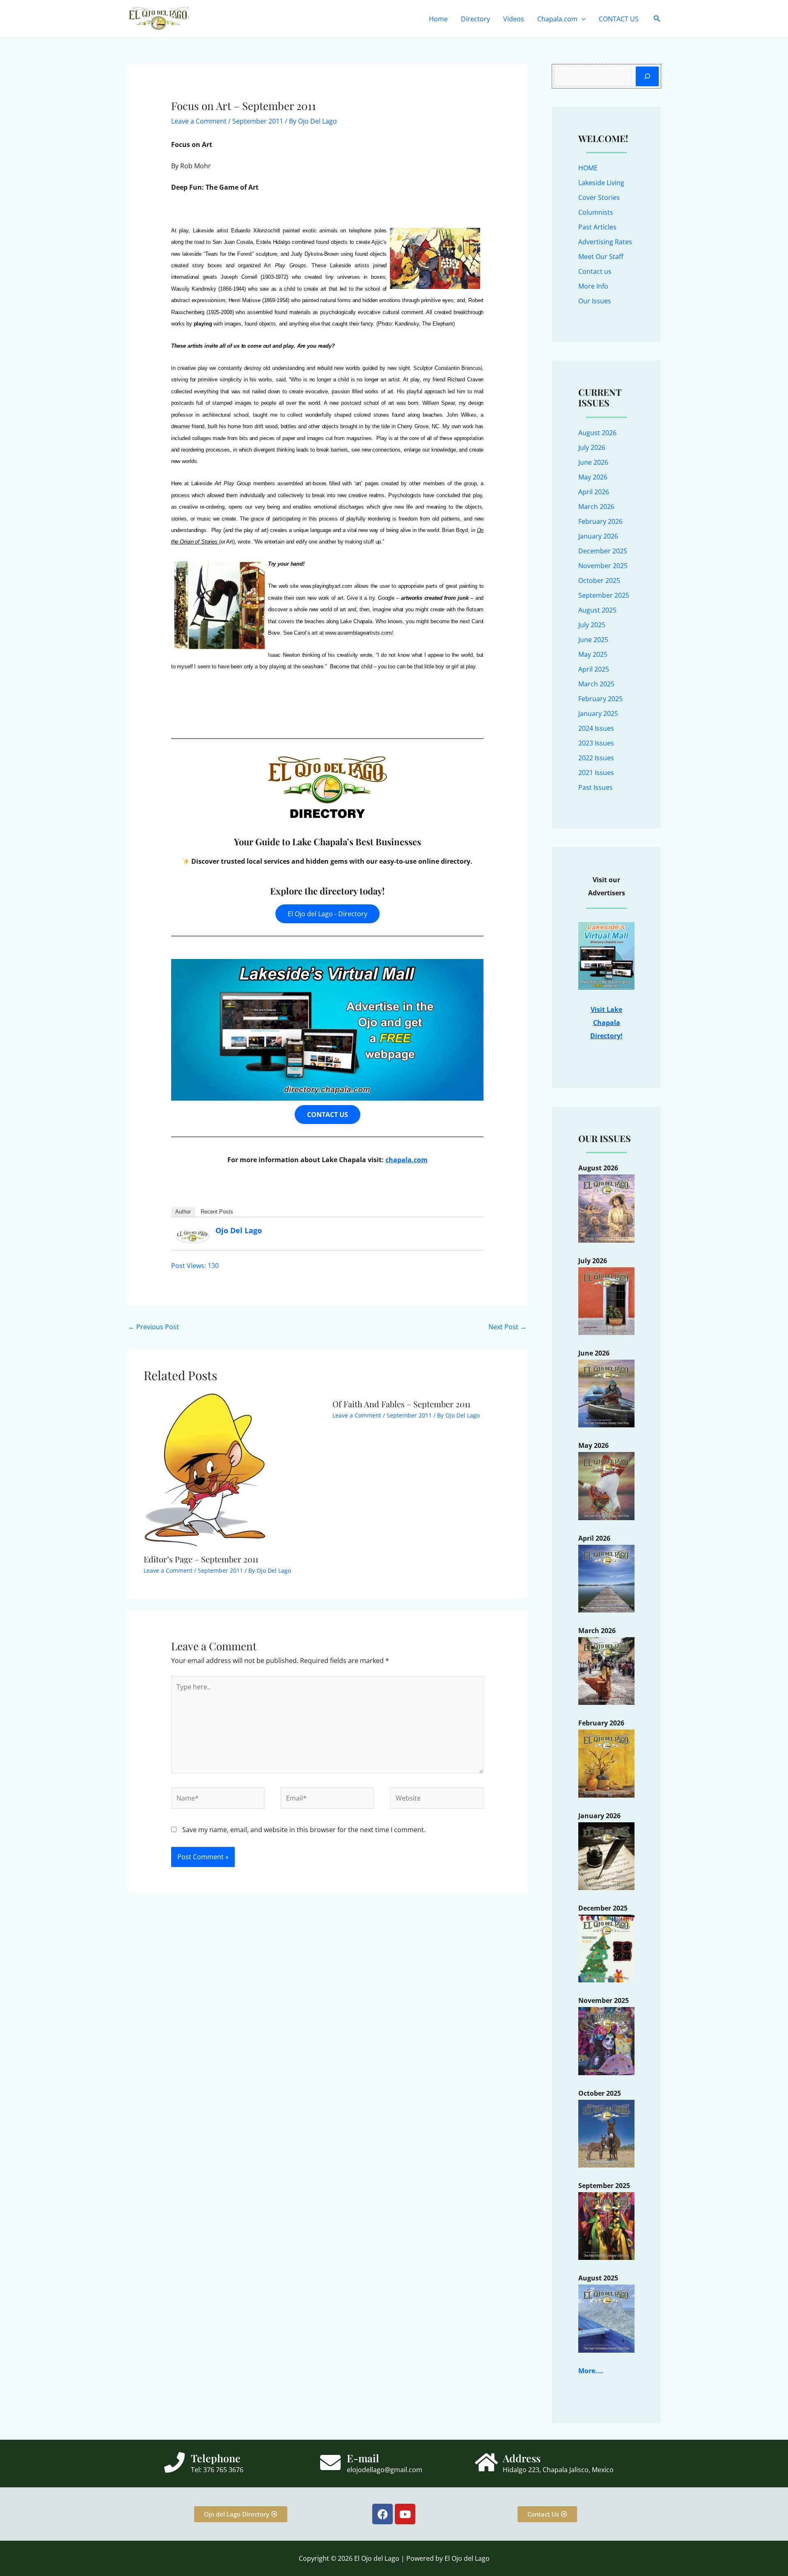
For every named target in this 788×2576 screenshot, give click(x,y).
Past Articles (597, 227)
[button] (582, 19)
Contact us (595, 271)
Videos (514, 19)
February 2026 (600, 521)
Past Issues (596, 787)
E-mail (363, 2458)
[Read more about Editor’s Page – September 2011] (205, 1470)
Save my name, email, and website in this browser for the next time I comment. (304, 1830)
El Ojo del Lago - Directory (328, 914)
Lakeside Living (601, 183)
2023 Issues (596, 743)
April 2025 (594, 669)
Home (438, 19)
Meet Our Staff (601, 257)
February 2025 (600, 699)
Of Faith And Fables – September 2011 (401, 1404)
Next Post (507, 1327)
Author (183, 1212)
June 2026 (593, 462)
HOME (588, 168)
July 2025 (592, 625)
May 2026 (593, 477)
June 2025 (593, 640)
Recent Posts (217, 1212)
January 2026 (598, 536)
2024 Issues (596, 728)
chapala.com (407, 1160)
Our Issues (595, 301)
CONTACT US (619, 19)
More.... (591, 2371)
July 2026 (592, 447)
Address (522, 2458)
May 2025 (593, 654)
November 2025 (603, 566)
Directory (475, 19)
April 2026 (594, 492)
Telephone (216, 2458)
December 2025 (603, 551)
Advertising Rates (605, 242)
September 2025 (604, 595)
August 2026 (597, 433)
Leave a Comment (199, 121)
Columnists (596, 212)
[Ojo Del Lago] (192, 1235)
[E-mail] (330, 2462)
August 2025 (597, 610)
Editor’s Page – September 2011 (201, 1559)
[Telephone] (174, 2462)
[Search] (647, 76)
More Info (593, 286)
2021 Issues (596, 773)
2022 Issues (596, 758)
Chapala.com (557, 19)
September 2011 (258, 121)
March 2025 (596, 684)
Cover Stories (599, 197)
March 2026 (596, 507)
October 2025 (599, 580)
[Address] (486, 2462)
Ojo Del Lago (239, 1230)
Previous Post (153, 1327)
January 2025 (598, 713)
